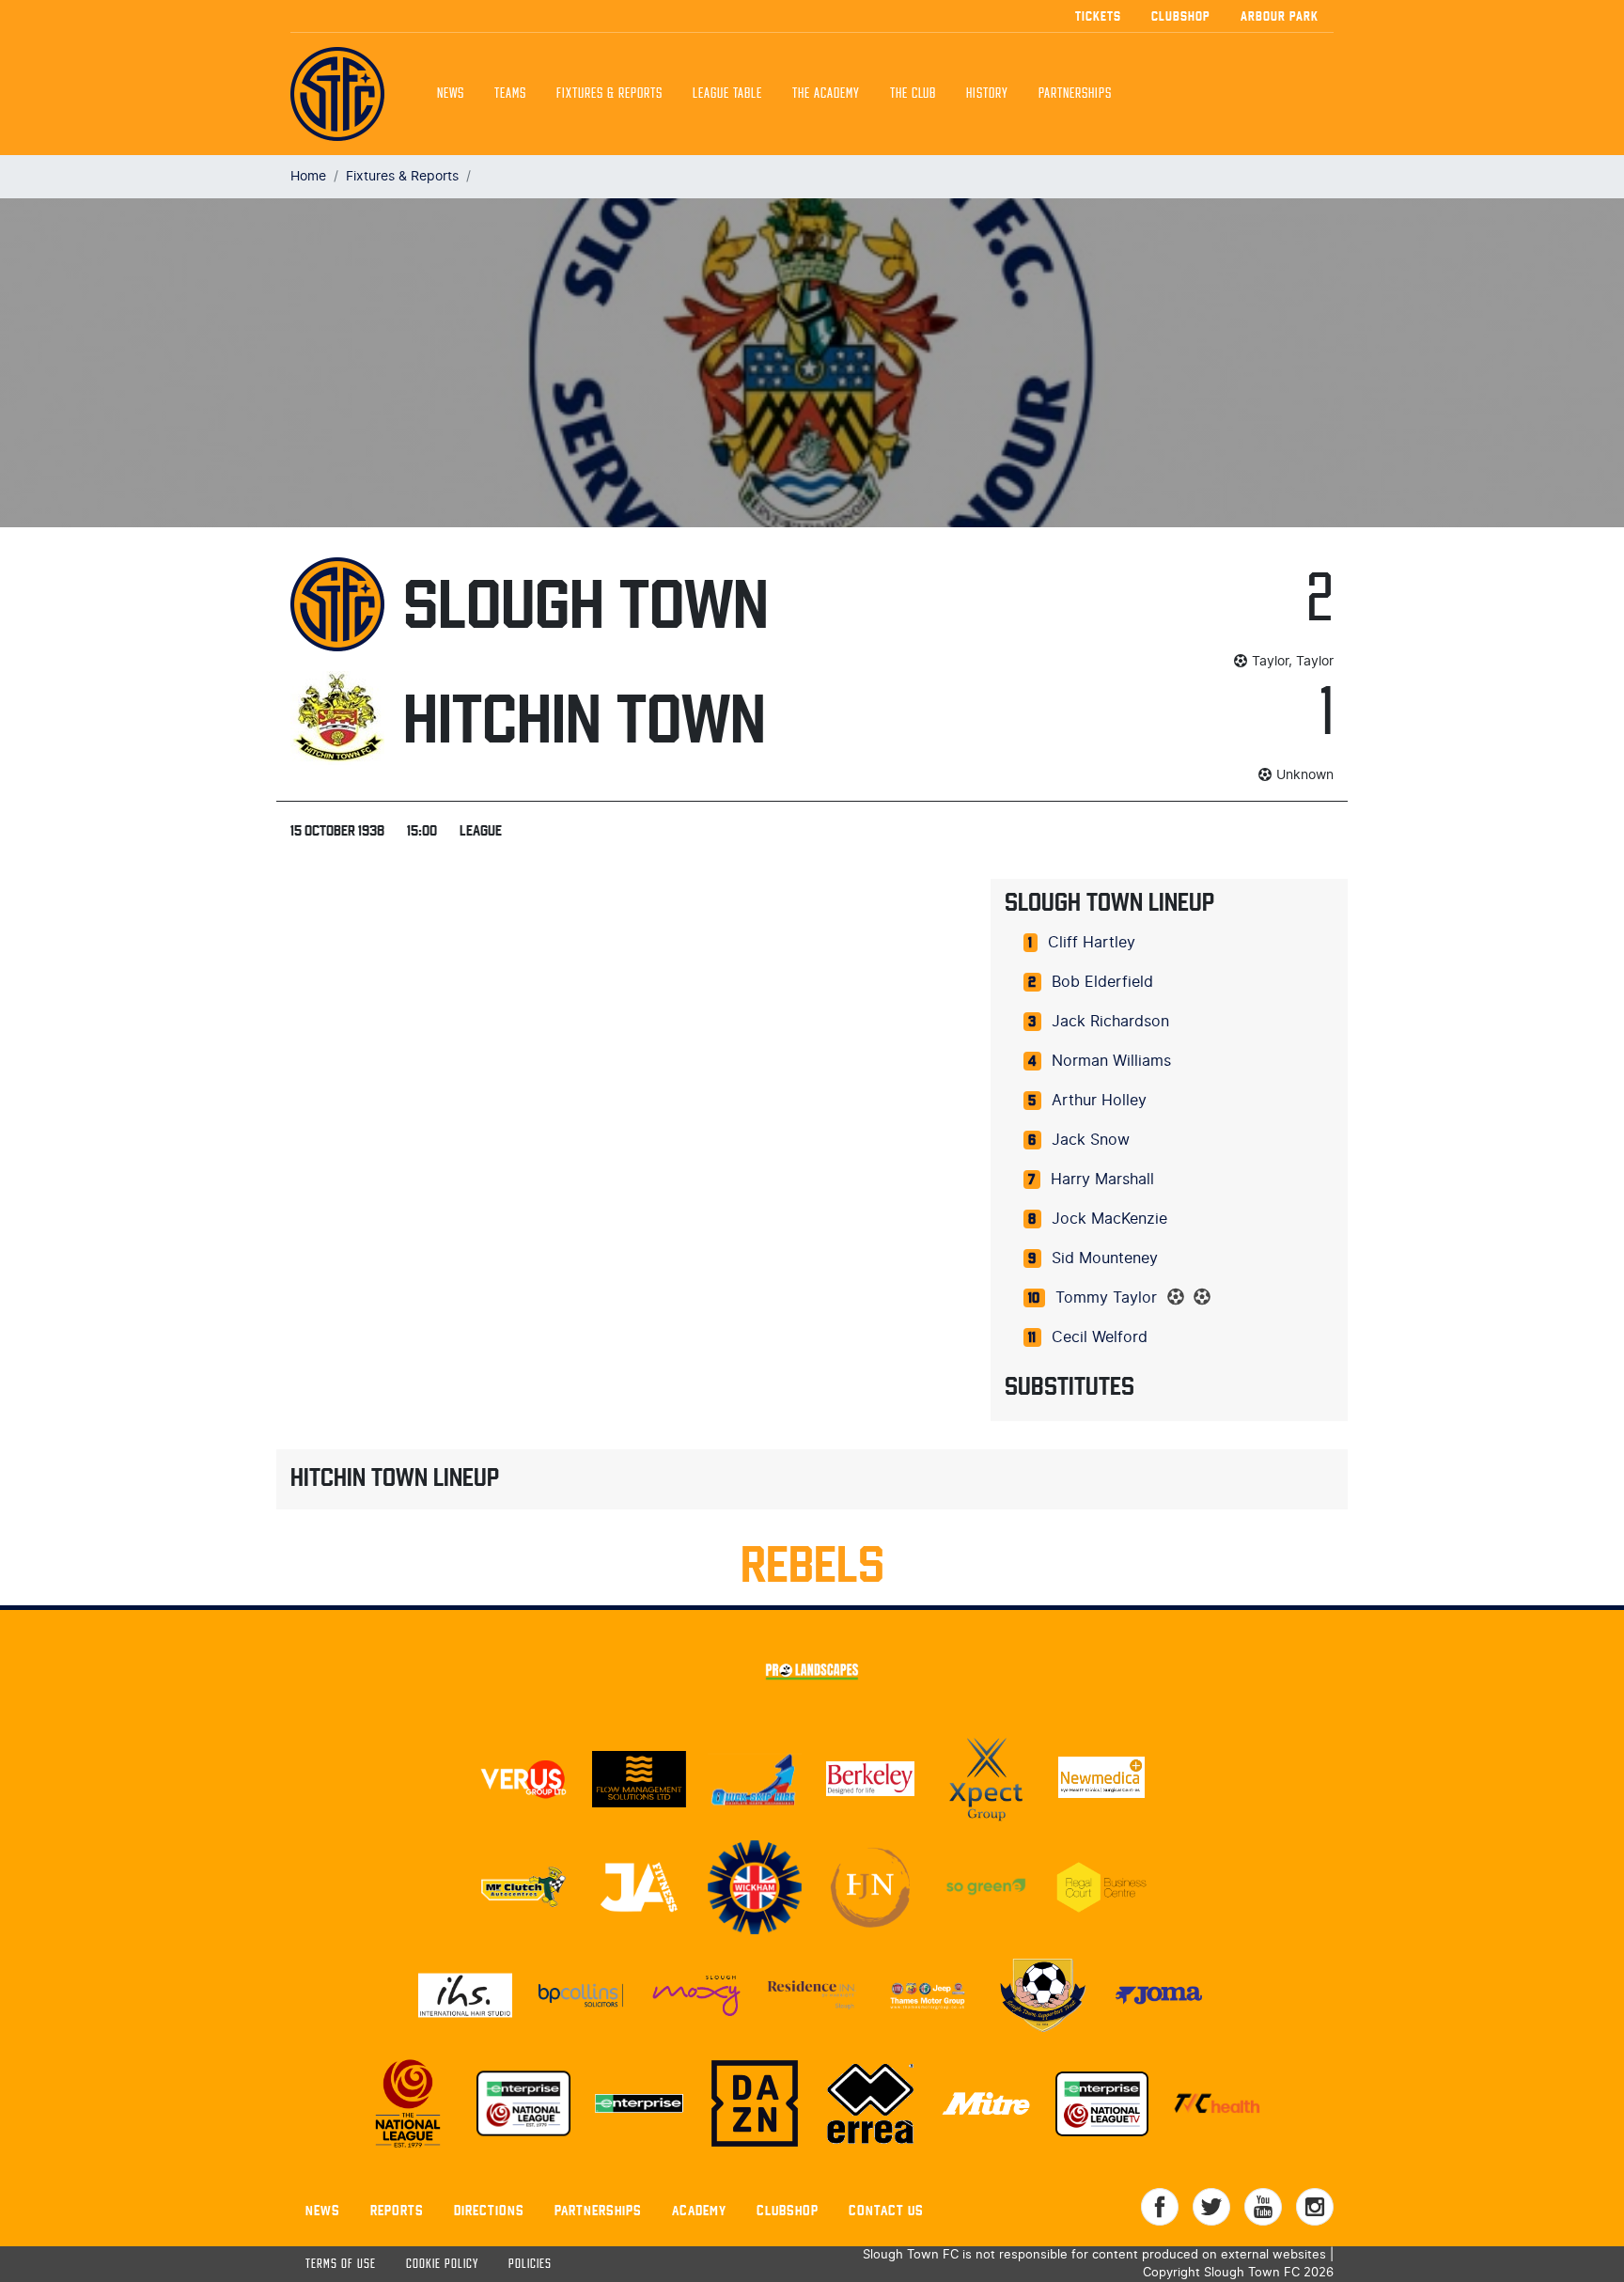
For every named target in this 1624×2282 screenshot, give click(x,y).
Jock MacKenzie (1109, 1219)
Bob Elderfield (1102, 982)
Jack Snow (1091, 1140)
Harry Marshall (1102, 1180)
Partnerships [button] (1075, 94)
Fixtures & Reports (609, 94)
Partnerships (598, 2210)
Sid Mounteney (1105, 1258)
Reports (397, 2210)
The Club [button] (913, 94)
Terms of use (341, 2265)
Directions (489, 2210)
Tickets (1098, 16)
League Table (727, 94)
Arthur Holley (1099, 1101)
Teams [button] (510, 94)
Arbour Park (1280, 16)
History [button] (987, 94)
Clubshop (1181, 16)
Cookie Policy (442, 2265)
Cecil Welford (1100, 1337)
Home (308, 176)
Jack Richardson (1110, 1022)
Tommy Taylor (1106, 1298)
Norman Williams (1111, 1061)
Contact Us (886, 2210)
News (451, 94)
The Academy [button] (826, 94)
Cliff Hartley (1092, 943)
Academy (699, 2210)
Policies (530, 2265)
